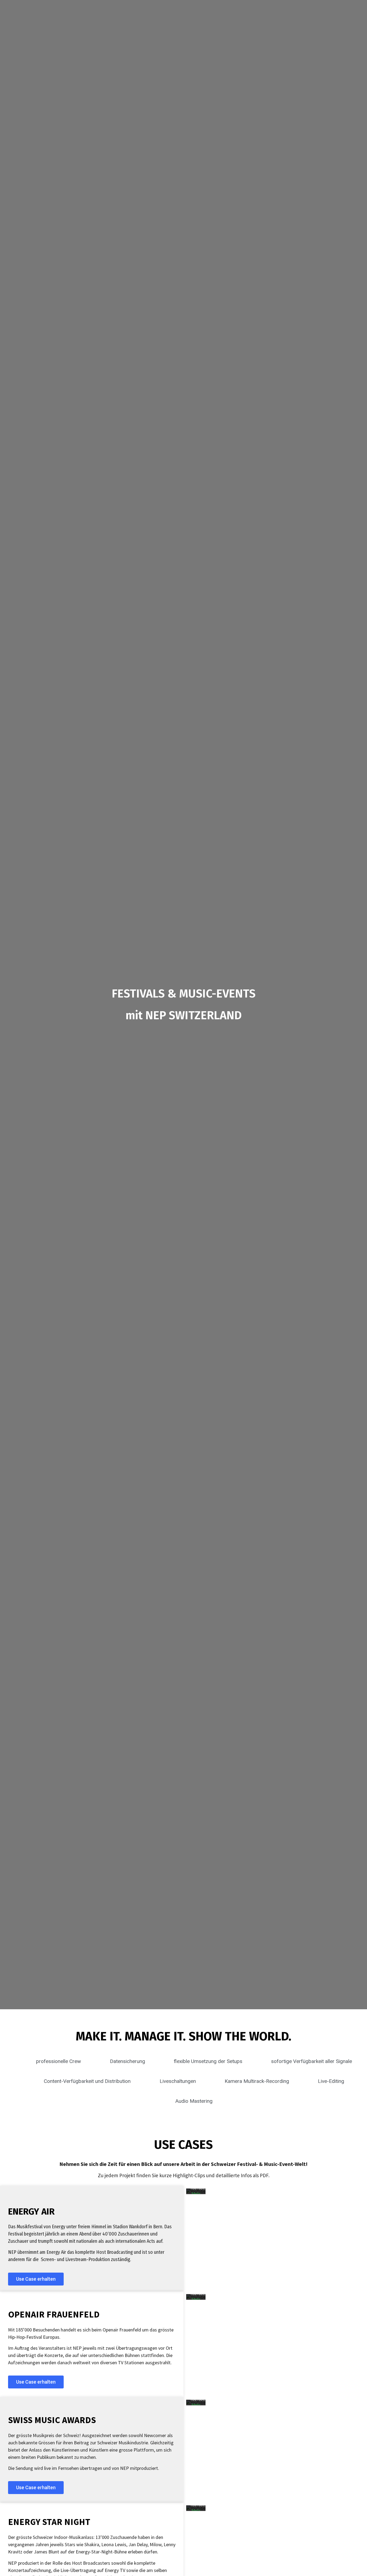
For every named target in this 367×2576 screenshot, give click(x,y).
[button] (36, 2279)
